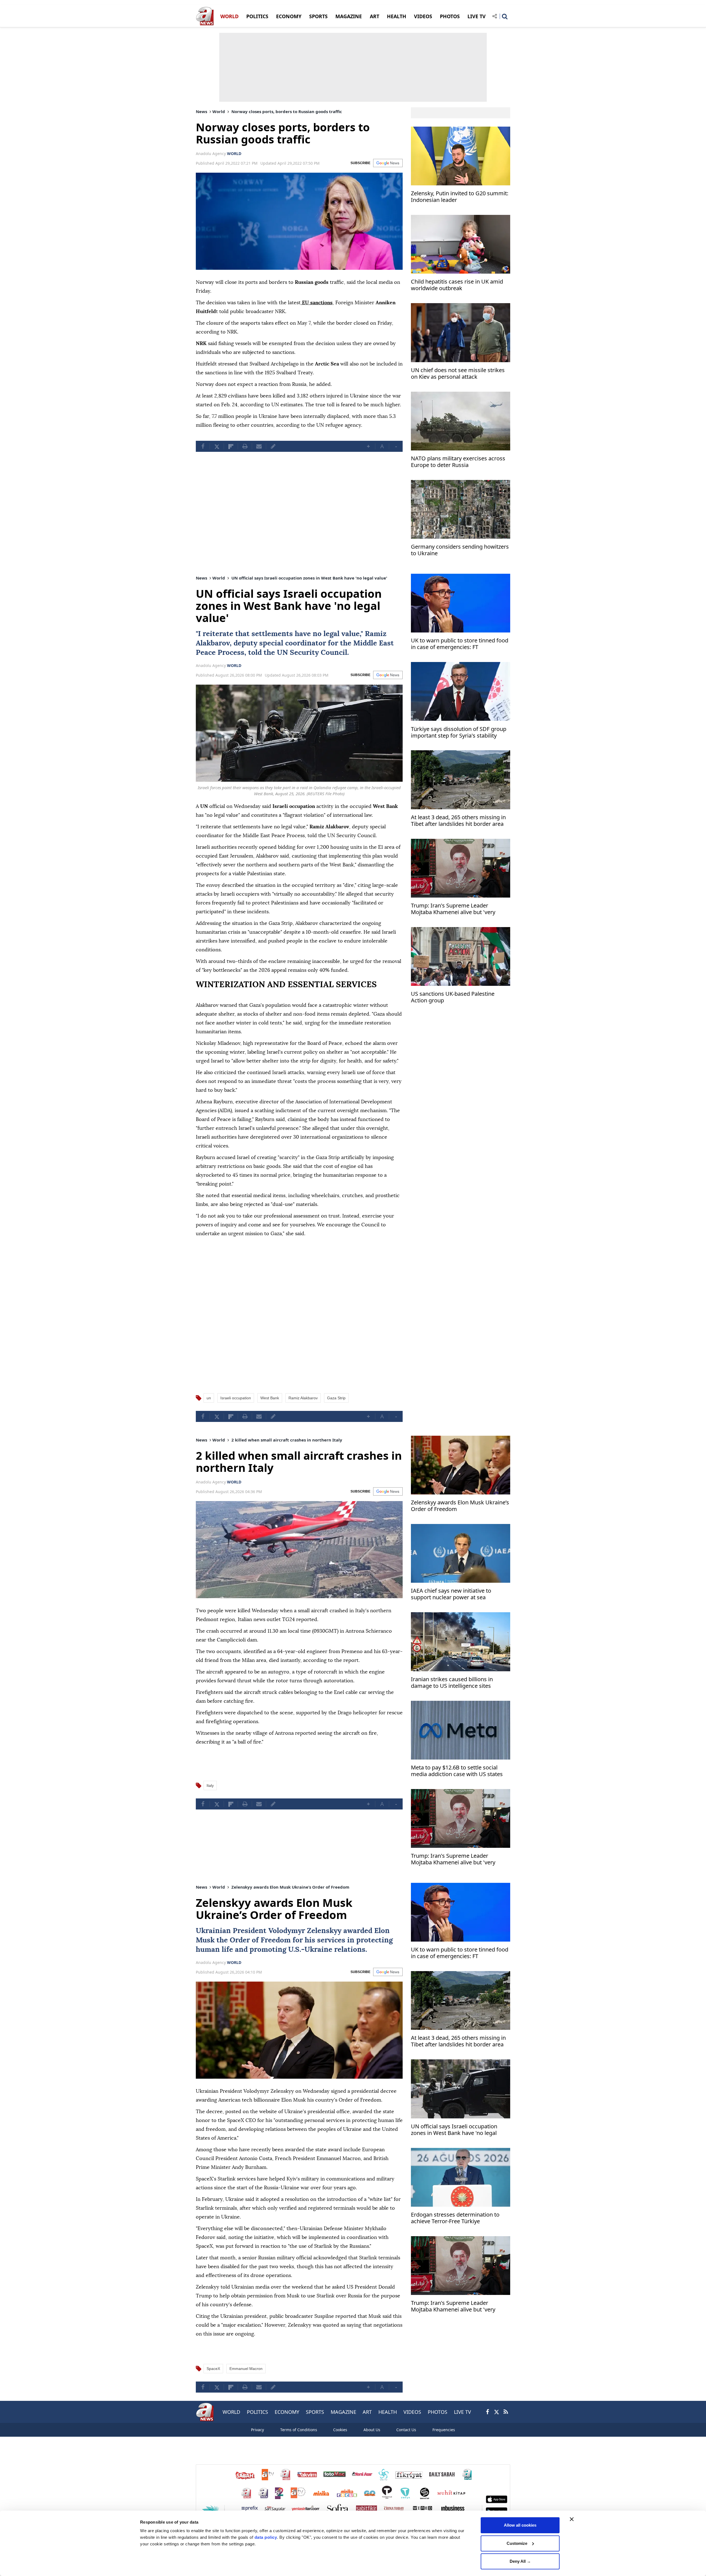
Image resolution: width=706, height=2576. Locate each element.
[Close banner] (572, 2519)
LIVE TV (477, 16)
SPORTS (318, 16)
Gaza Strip (336, 1398)
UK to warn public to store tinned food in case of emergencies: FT (460, 644)
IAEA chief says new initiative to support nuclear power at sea (451, 1594)
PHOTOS (450, 16)
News (201, 111)
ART (375, 16)
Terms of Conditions (299, 2430)
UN (282, 653)
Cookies (340, 2430)
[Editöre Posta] (273, 446)
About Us (372, 2430)
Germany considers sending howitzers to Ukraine (460, 550)
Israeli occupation (236, 1398)
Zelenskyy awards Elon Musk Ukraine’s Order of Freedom (460, 1506)
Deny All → (520, 2561)
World (219, 111)
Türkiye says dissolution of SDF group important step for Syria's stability (459, 732)
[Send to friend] (259, 446)
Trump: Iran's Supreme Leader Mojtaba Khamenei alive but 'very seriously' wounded (453, 909)
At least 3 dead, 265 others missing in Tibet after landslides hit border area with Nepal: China (458, 821)
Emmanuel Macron (246, 2369)
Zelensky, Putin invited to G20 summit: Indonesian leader (460, 197)
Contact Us (406, 2430)
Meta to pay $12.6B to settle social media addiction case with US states (457, 1771)
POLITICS (257, 16)
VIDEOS (423, 16)
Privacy (257, 2430)
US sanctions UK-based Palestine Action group (453, 997)
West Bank (270, 1398)
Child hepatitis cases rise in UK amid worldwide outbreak (457, 285)
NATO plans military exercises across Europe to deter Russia (458, 462)
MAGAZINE (349, 16)
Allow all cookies (520, 2525)
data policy (266, 2537)
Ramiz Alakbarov (303, 1398)
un (209, 1398)
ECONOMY (289, 16)
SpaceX (213, 2369)
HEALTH (397, 16)
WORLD (229, 16)
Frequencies (444, 2430)
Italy (210, 1785)
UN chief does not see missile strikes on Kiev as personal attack (458, 374)
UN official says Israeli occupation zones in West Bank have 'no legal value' (454, 2130)
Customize (517, 2543)
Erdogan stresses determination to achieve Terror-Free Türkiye (455, 2218)
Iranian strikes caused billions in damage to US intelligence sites (452, 1683)
